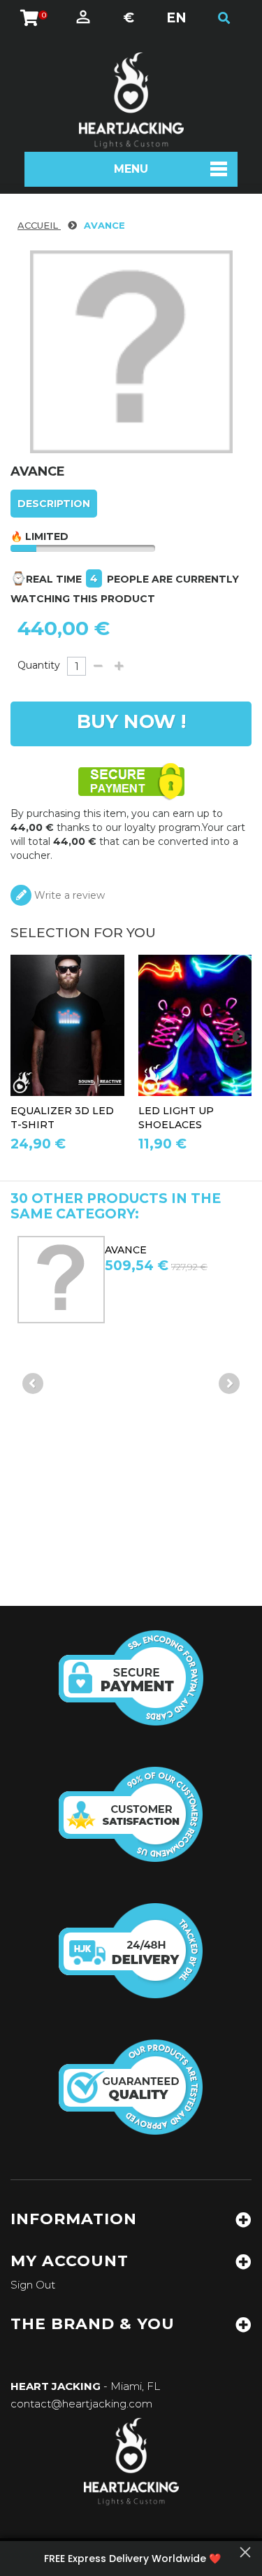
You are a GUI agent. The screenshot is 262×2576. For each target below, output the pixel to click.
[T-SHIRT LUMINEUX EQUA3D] (67, 1025)
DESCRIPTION (54, 504)
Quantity (39, 665)
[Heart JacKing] (131, 100)
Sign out (33, 2285)
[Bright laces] (195, 1025)
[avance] (101, 1280)
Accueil (39, 225)
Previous (33, 1383)
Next (229, 1383)
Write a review (68, 895)
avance (166, 1250)
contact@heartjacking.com (81, 2404)
